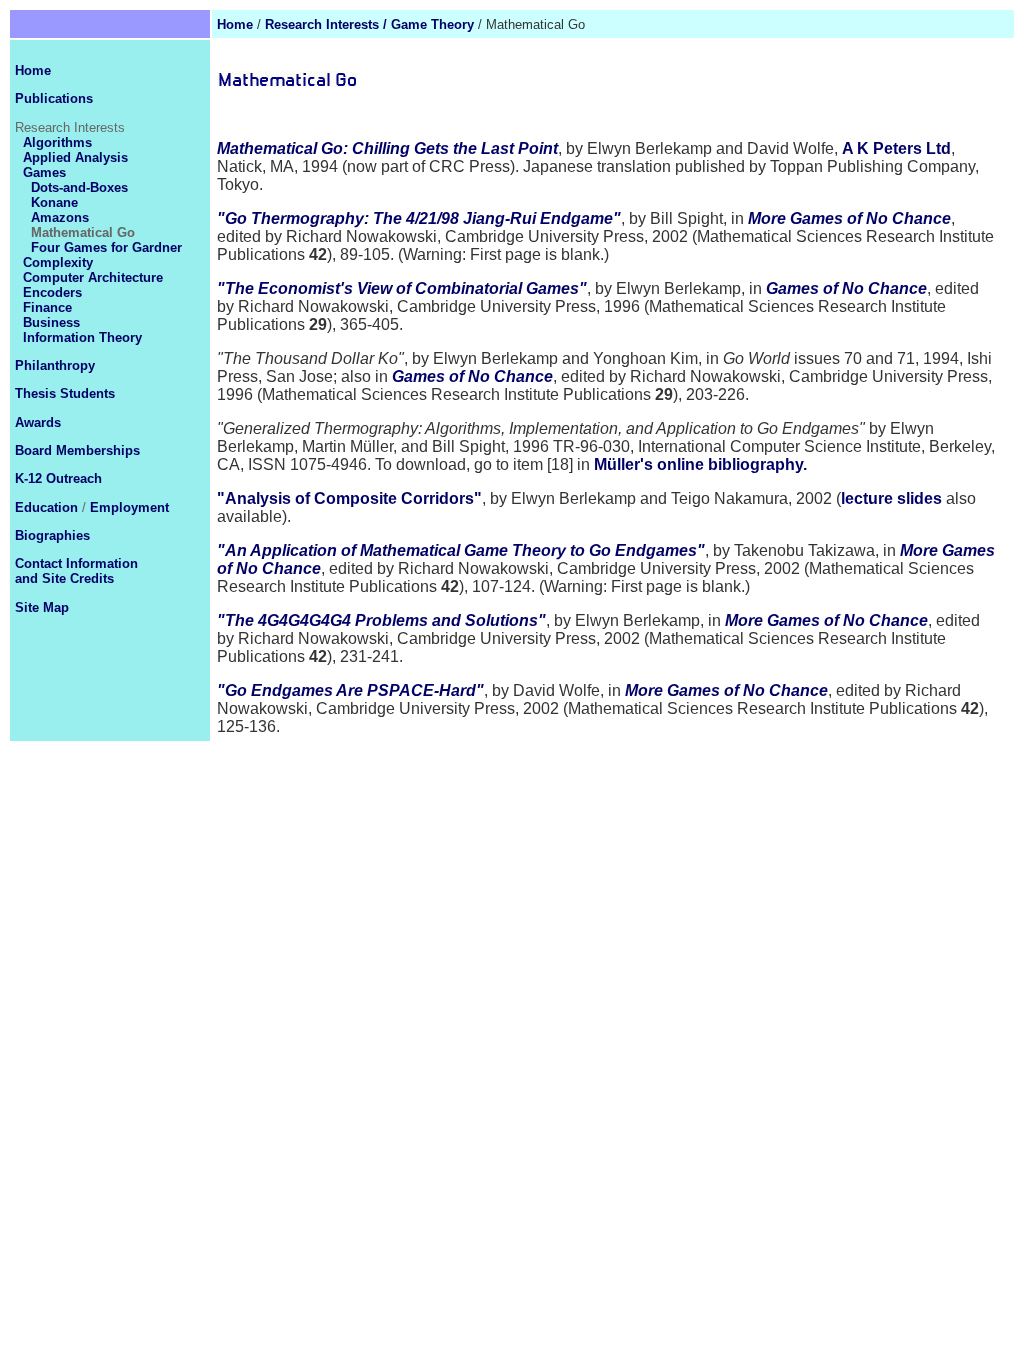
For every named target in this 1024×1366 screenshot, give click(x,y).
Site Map (42, 607)
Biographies (52, 535)
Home (235, 24)
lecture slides (891, 498)
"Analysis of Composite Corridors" (349, 498)
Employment (129, 507)
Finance (47, 307)
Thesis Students (65, 393)
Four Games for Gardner (106, 247)
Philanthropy (55, 365)
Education (46, 507)
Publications (54, 98)
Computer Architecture (93, 277)
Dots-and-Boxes (79, 187)
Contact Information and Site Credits (76, 571)
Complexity (58, 262)
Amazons (60, 217)
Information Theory (82, 337)
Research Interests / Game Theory (369, 24)
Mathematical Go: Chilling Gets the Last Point (387, 148)
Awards (38, 422)
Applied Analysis (75, 157)
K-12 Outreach (58, 478)
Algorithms (57, 142)
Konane (54, 202)
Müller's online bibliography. (700, 464)
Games (44, 172)
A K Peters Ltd (896, 148)
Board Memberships (77, 450)
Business (51, 322)
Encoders (52, 292)
